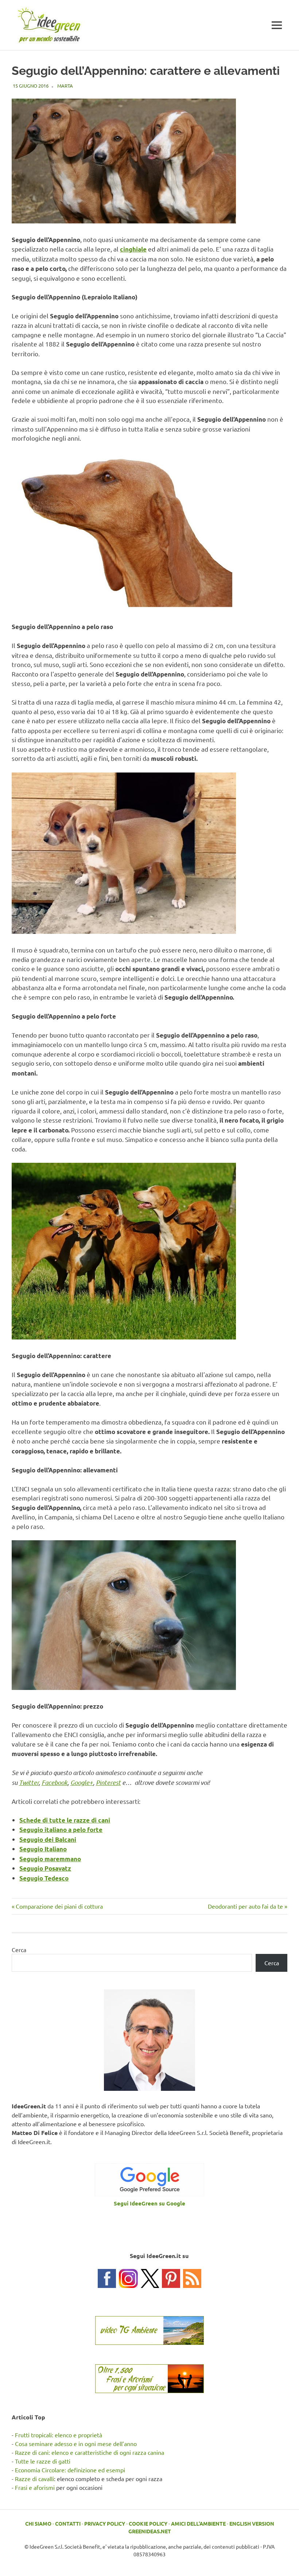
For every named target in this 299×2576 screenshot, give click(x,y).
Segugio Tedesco (44, 1878)
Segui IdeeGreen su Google (149, 2203)
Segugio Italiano (43, 1849)
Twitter (29, 1782)
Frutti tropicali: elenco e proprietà (59, 2435)
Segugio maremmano (50, 1859)
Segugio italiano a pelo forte (61, 1830)
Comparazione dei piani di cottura (59, 1906)
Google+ (82, 1782)
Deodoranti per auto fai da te (245, 1906)
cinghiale (133, 249)
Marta (65, 86)
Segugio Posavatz (45, 1868)
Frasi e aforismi (35, 2487)
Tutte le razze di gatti (43, 2461)
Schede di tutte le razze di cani (65, 1820)
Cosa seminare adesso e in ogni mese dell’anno (76, 2443)
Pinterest (108, 1782)
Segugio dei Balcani (48, 1839)
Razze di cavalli (34, 2479)
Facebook (55, 1782)
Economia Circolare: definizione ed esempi (70, 2470)
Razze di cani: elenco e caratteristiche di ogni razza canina (90, 2452)
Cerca (19, 1950)
